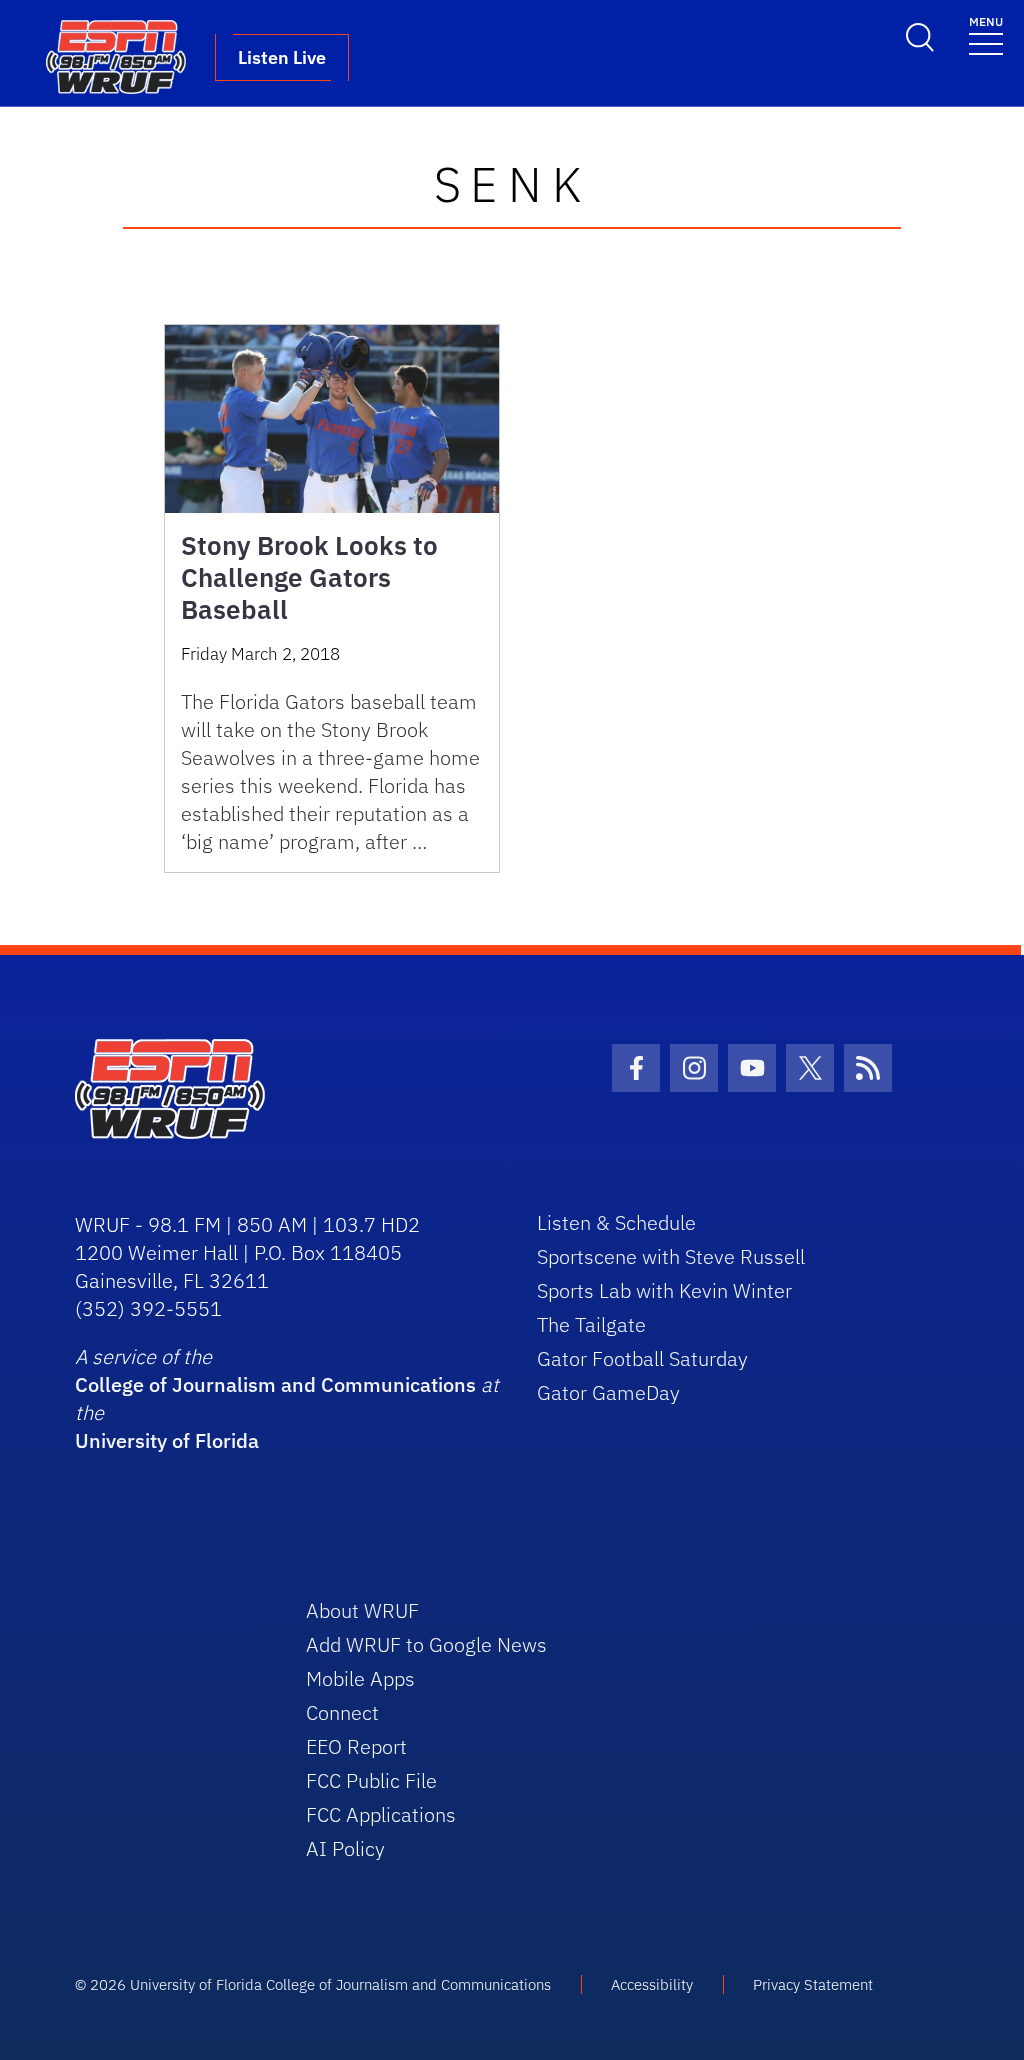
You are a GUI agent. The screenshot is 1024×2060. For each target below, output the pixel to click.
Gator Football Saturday (642, 1358)
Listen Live (282, 57)
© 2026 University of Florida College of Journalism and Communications (313, 1984)
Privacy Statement (813, 1984)
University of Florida (167, 1440)
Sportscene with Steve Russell (671, 1256)
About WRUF (362, 1610)
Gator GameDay (608, 1392)
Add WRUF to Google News (426, 1644)
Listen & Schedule (616, 1222)
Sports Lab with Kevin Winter (664, 1290)
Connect (342, 1712)
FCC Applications (381, 1814)
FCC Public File (371, 1780)
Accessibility (652, 1984)
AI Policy (345, 1848)
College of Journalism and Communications (275, 1384)
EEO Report (356, 1746)
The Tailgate (591, 1324)
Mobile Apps (360, 1678)
